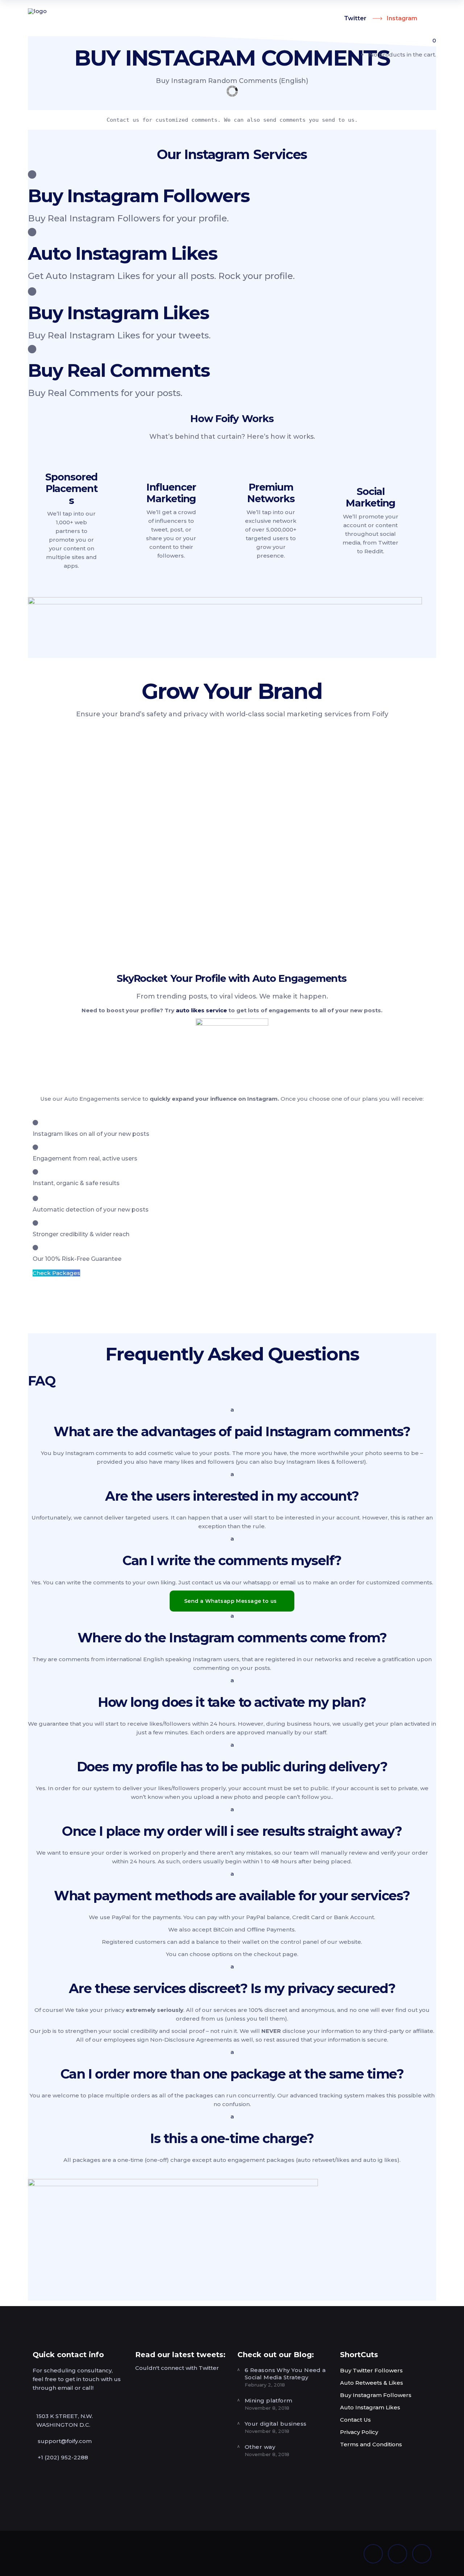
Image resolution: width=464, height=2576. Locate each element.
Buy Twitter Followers (371, 2370)
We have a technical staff (130, 930)
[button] (232, 1423)
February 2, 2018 (265, 2385)
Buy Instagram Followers (376, 2395)
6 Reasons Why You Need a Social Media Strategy (285, 2374)
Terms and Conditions (371, 2444)
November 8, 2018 (267, 2408)
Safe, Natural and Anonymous (312, 833)
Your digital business (275, 2424)
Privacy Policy (359, 2432)
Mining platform (269, 2400)
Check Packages (56, 1273)
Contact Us (355, 2420)
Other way (260, 2447)
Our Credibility (103, 886)
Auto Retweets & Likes (372, 2383)
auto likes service (201, 1010)
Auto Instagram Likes (370, 2407)
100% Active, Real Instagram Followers (293, 788)
